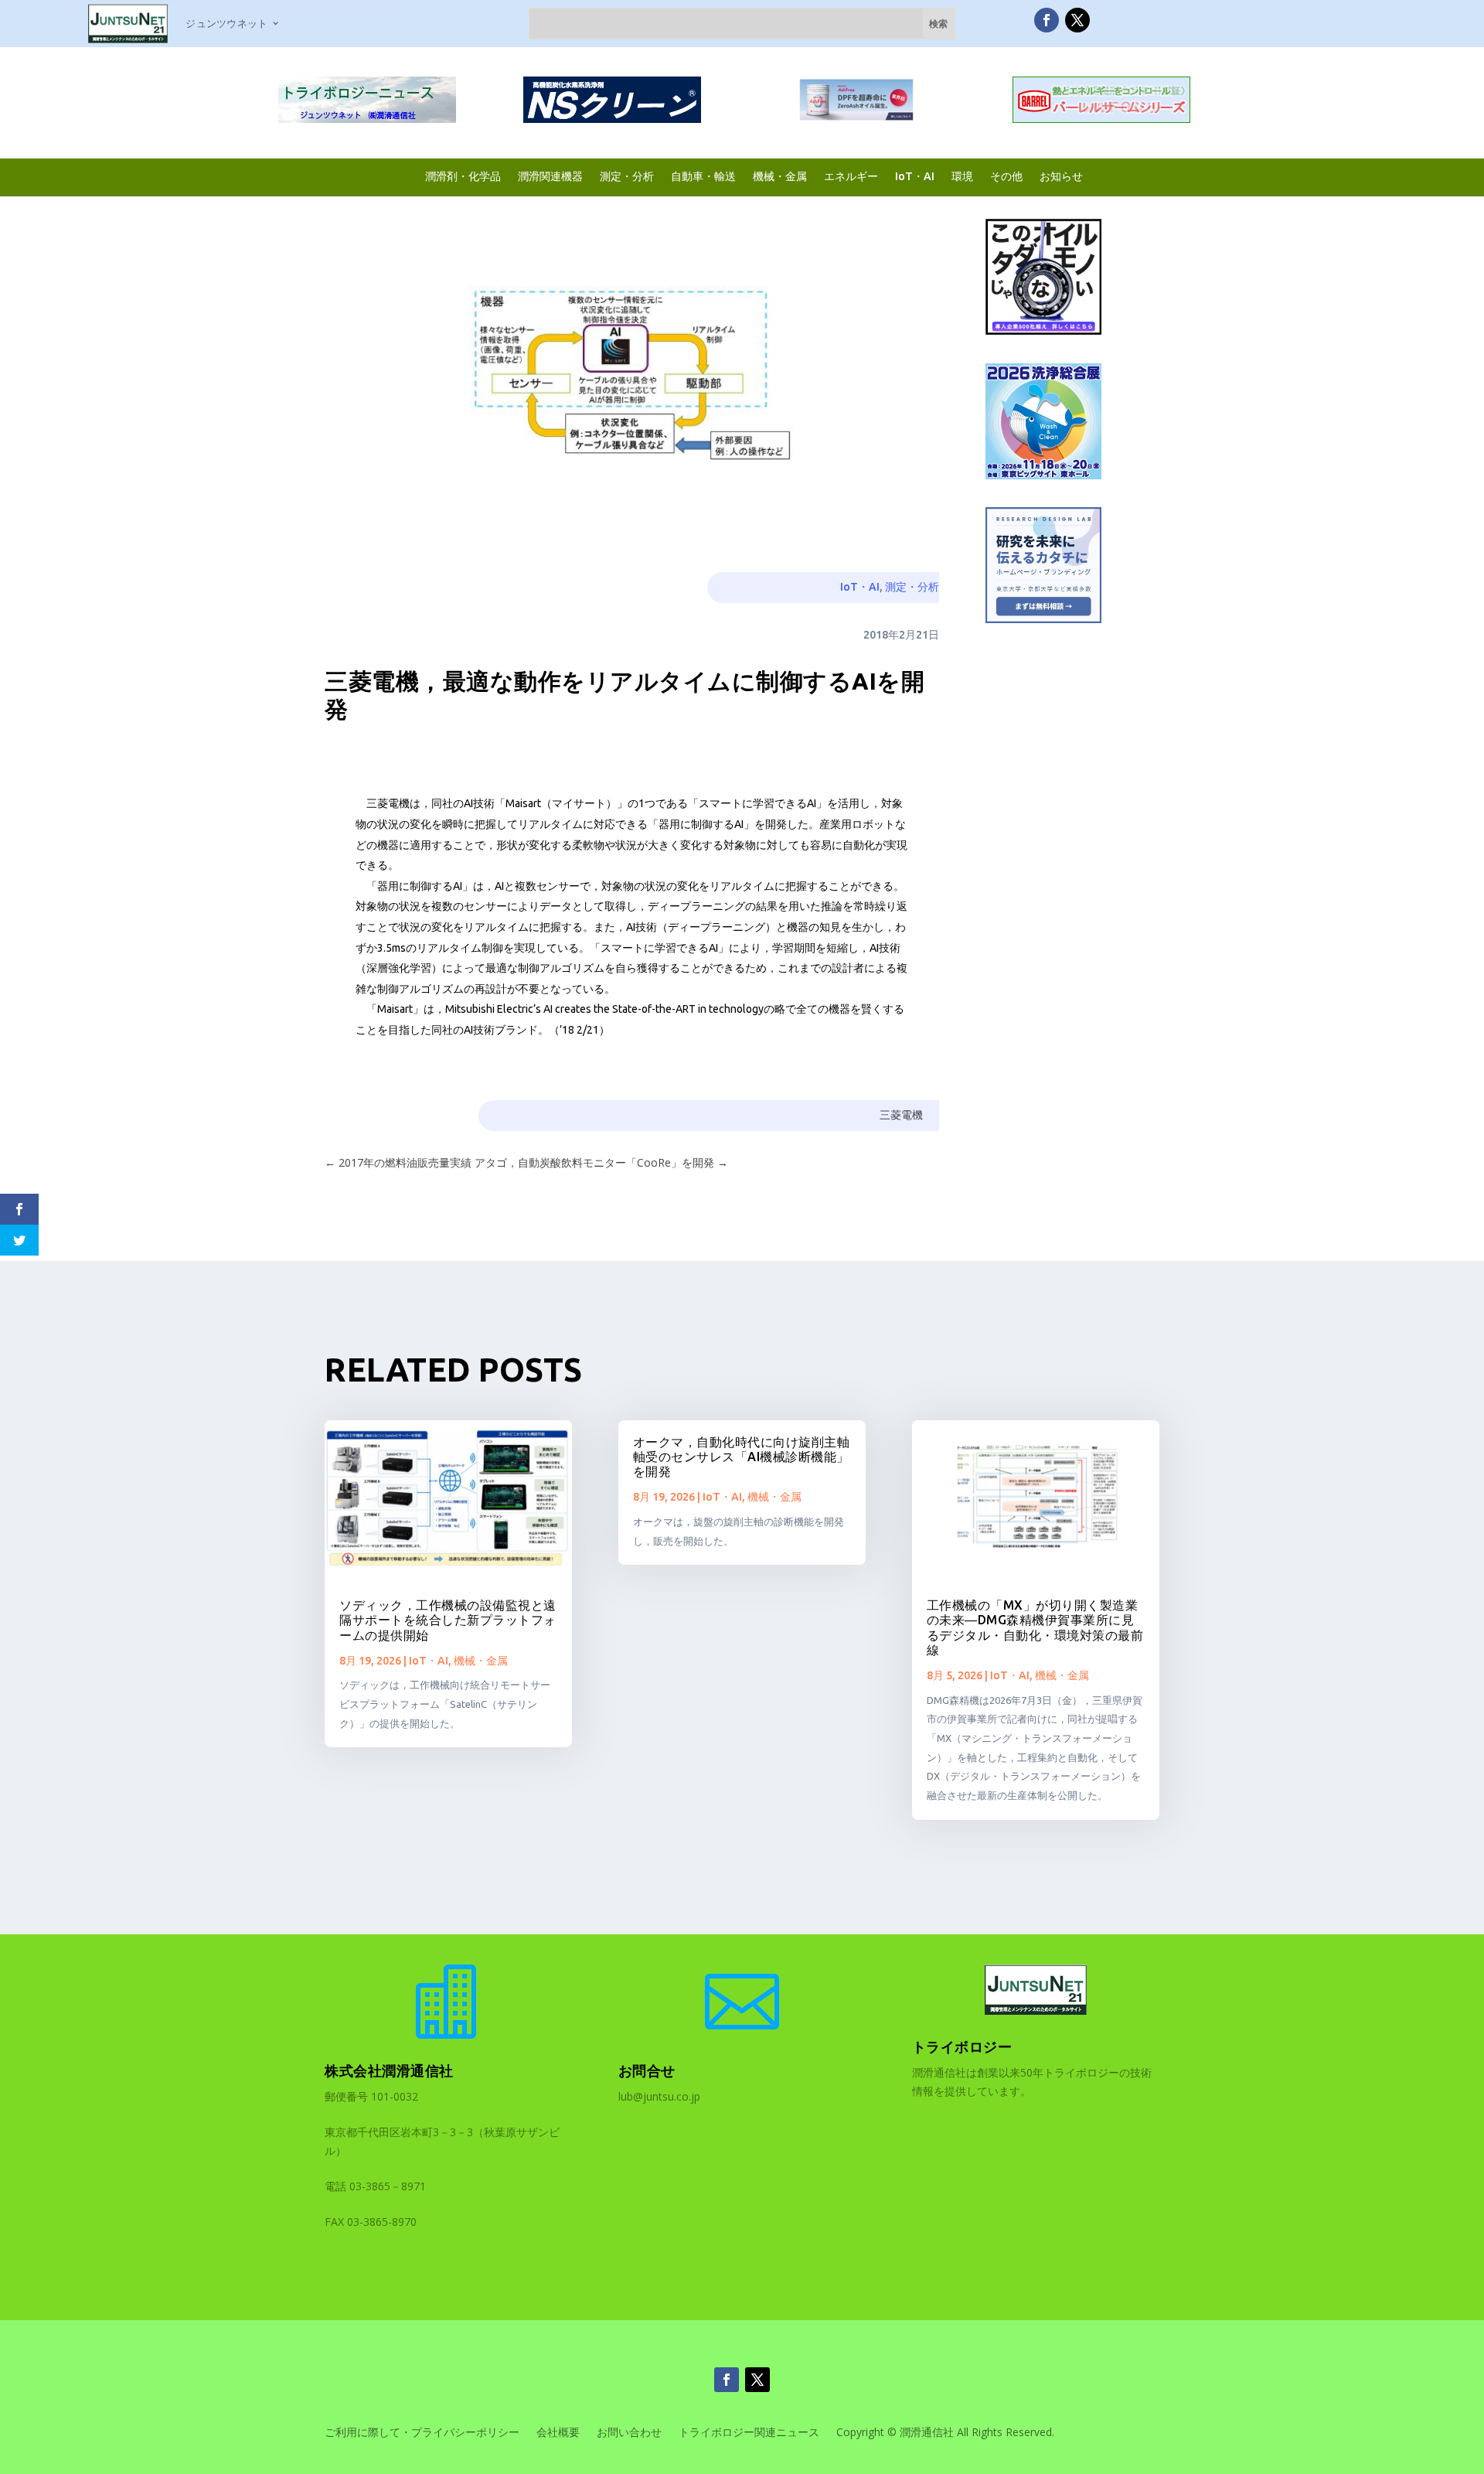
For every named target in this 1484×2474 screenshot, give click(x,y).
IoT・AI (915, 176)
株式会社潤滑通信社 (389, 2070)
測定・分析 (627, 176)
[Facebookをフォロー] (1047, 20)
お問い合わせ (629, 2433)
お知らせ (1061, 176)
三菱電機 (901, 1115)
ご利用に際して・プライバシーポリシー (422, 2433)
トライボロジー (962, 2046)
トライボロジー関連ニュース (749, 2433)
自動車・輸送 (703, 176)
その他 (1006, 176)
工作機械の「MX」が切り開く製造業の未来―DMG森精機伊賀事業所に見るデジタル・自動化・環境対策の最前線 (1035, 1627)
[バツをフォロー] (1077, 20)
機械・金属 (780, 176)
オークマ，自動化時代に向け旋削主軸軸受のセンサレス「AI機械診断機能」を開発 (742, 1457)
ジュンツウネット (226, 23)
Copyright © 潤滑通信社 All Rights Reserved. (945, 2433)
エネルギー (851, 176)
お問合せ (647, 2070)
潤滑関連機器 (550, 176)
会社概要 (558, 2433)
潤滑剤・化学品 (463, 176)
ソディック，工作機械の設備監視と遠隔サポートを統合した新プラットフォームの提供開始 (448, 1620)
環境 (962, 176)
